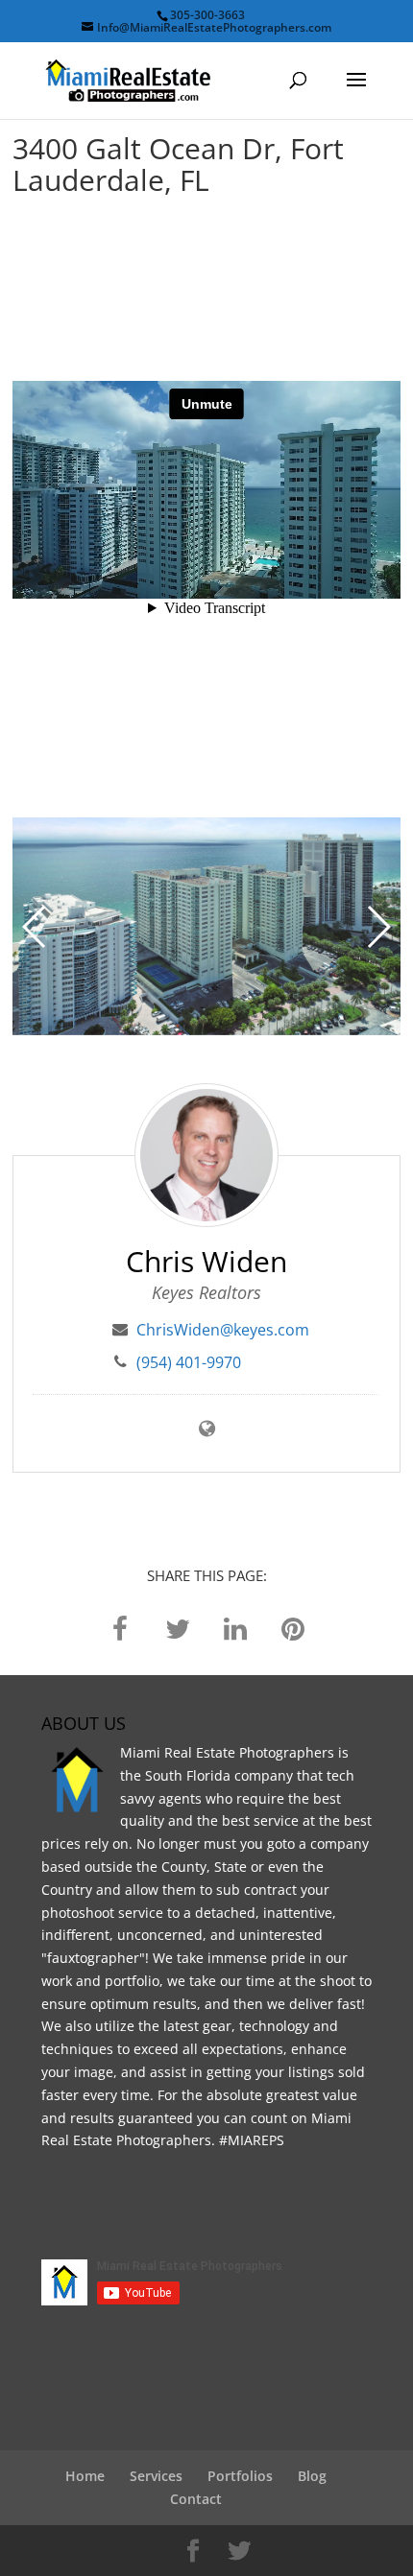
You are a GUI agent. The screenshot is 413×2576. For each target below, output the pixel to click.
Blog (312, 2476)
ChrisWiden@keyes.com (223, 1330)
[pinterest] (293, 1627)
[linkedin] (235, 1627)
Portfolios (240, 2476)
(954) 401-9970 (189, 1362)
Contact (196, 2499)
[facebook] (120, 1627)
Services (156, 2476)
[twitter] (178, 1627)
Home (85, 2476)
